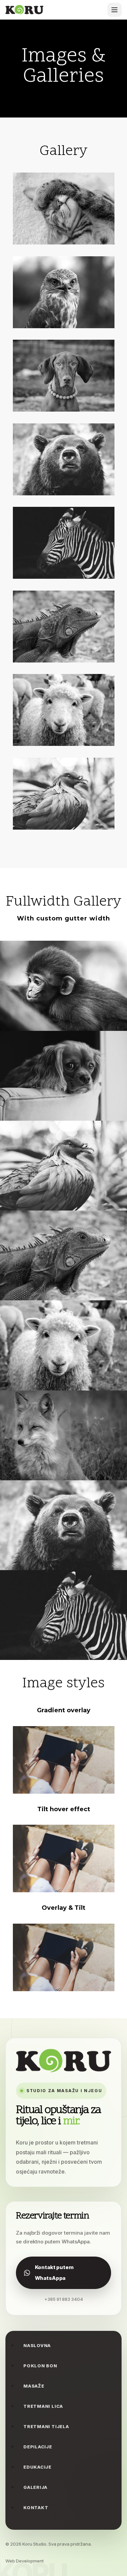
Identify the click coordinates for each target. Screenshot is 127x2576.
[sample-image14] (64, 577)
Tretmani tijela (46, 2426)
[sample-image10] (64, 326)
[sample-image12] (64, 660)
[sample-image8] (64, 744)
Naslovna (37, 2345)
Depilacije (38, 2447)
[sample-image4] (63, 1119)
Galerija (35, 2487)
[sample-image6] (64, 828)
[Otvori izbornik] (114, 10)
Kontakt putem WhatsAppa (54, 2273)
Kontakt (36, 2507)
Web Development (25, 2561)
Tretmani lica (43, 2406)
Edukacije (37, 2467)
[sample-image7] (64, 493)
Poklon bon (40, 2366)
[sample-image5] (64, 410)
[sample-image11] (63, 1029)
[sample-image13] (63, 1478)
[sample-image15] (64, 242)
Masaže (34, 2386)
